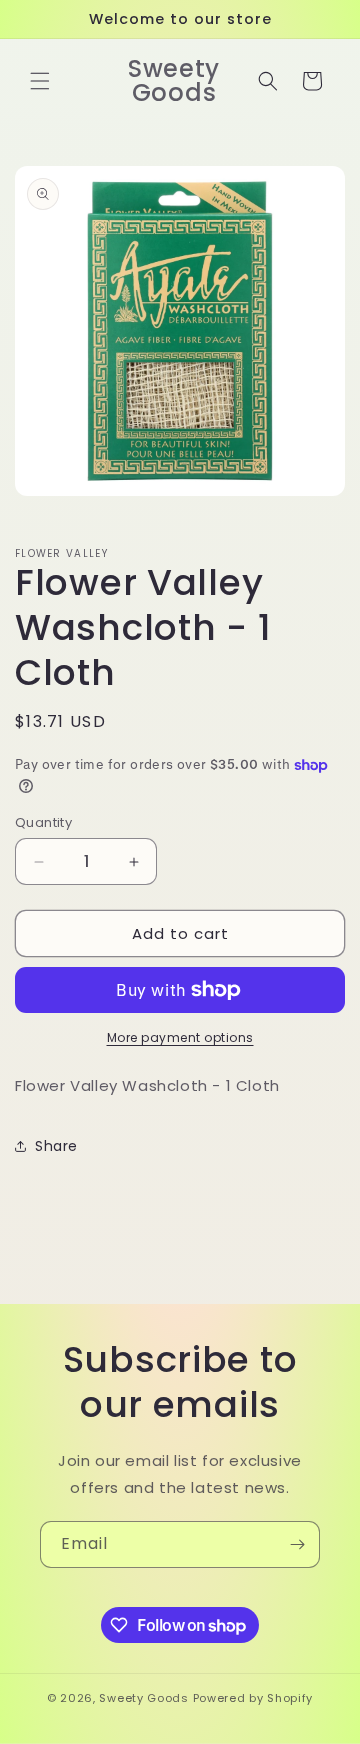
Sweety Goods (143, 1698)
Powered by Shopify (253, 1698)
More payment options (180, 1037)
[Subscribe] (297, 1544)
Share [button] (56, 1146)
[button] (40, 81)
